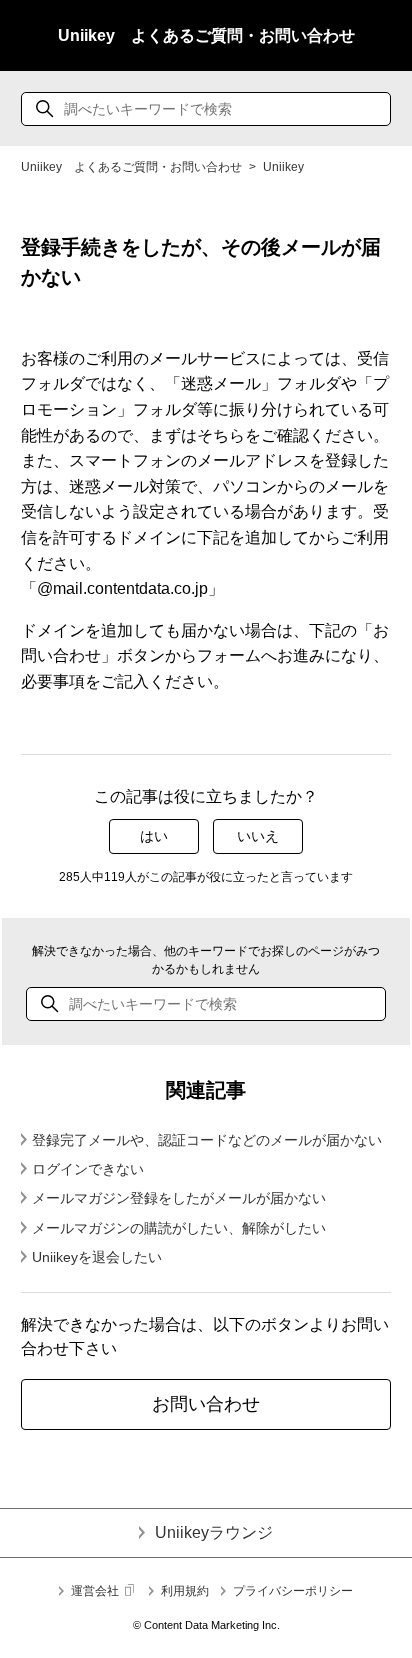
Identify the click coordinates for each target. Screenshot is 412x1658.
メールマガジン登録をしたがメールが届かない (179, 1198)
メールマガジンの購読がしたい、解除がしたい (179, 1228)
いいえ (258, 836)
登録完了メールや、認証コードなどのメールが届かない (207, 1140)
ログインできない (88, 1169)
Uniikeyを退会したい (97, 1257)
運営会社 (95, 1591)
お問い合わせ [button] (206, 1404)
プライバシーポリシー (293, 1591)
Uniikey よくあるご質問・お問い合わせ (206, 35)
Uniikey (283, 167)
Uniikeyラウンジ (214, 1532)
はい (154, 836)
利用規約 (185, 1591)
